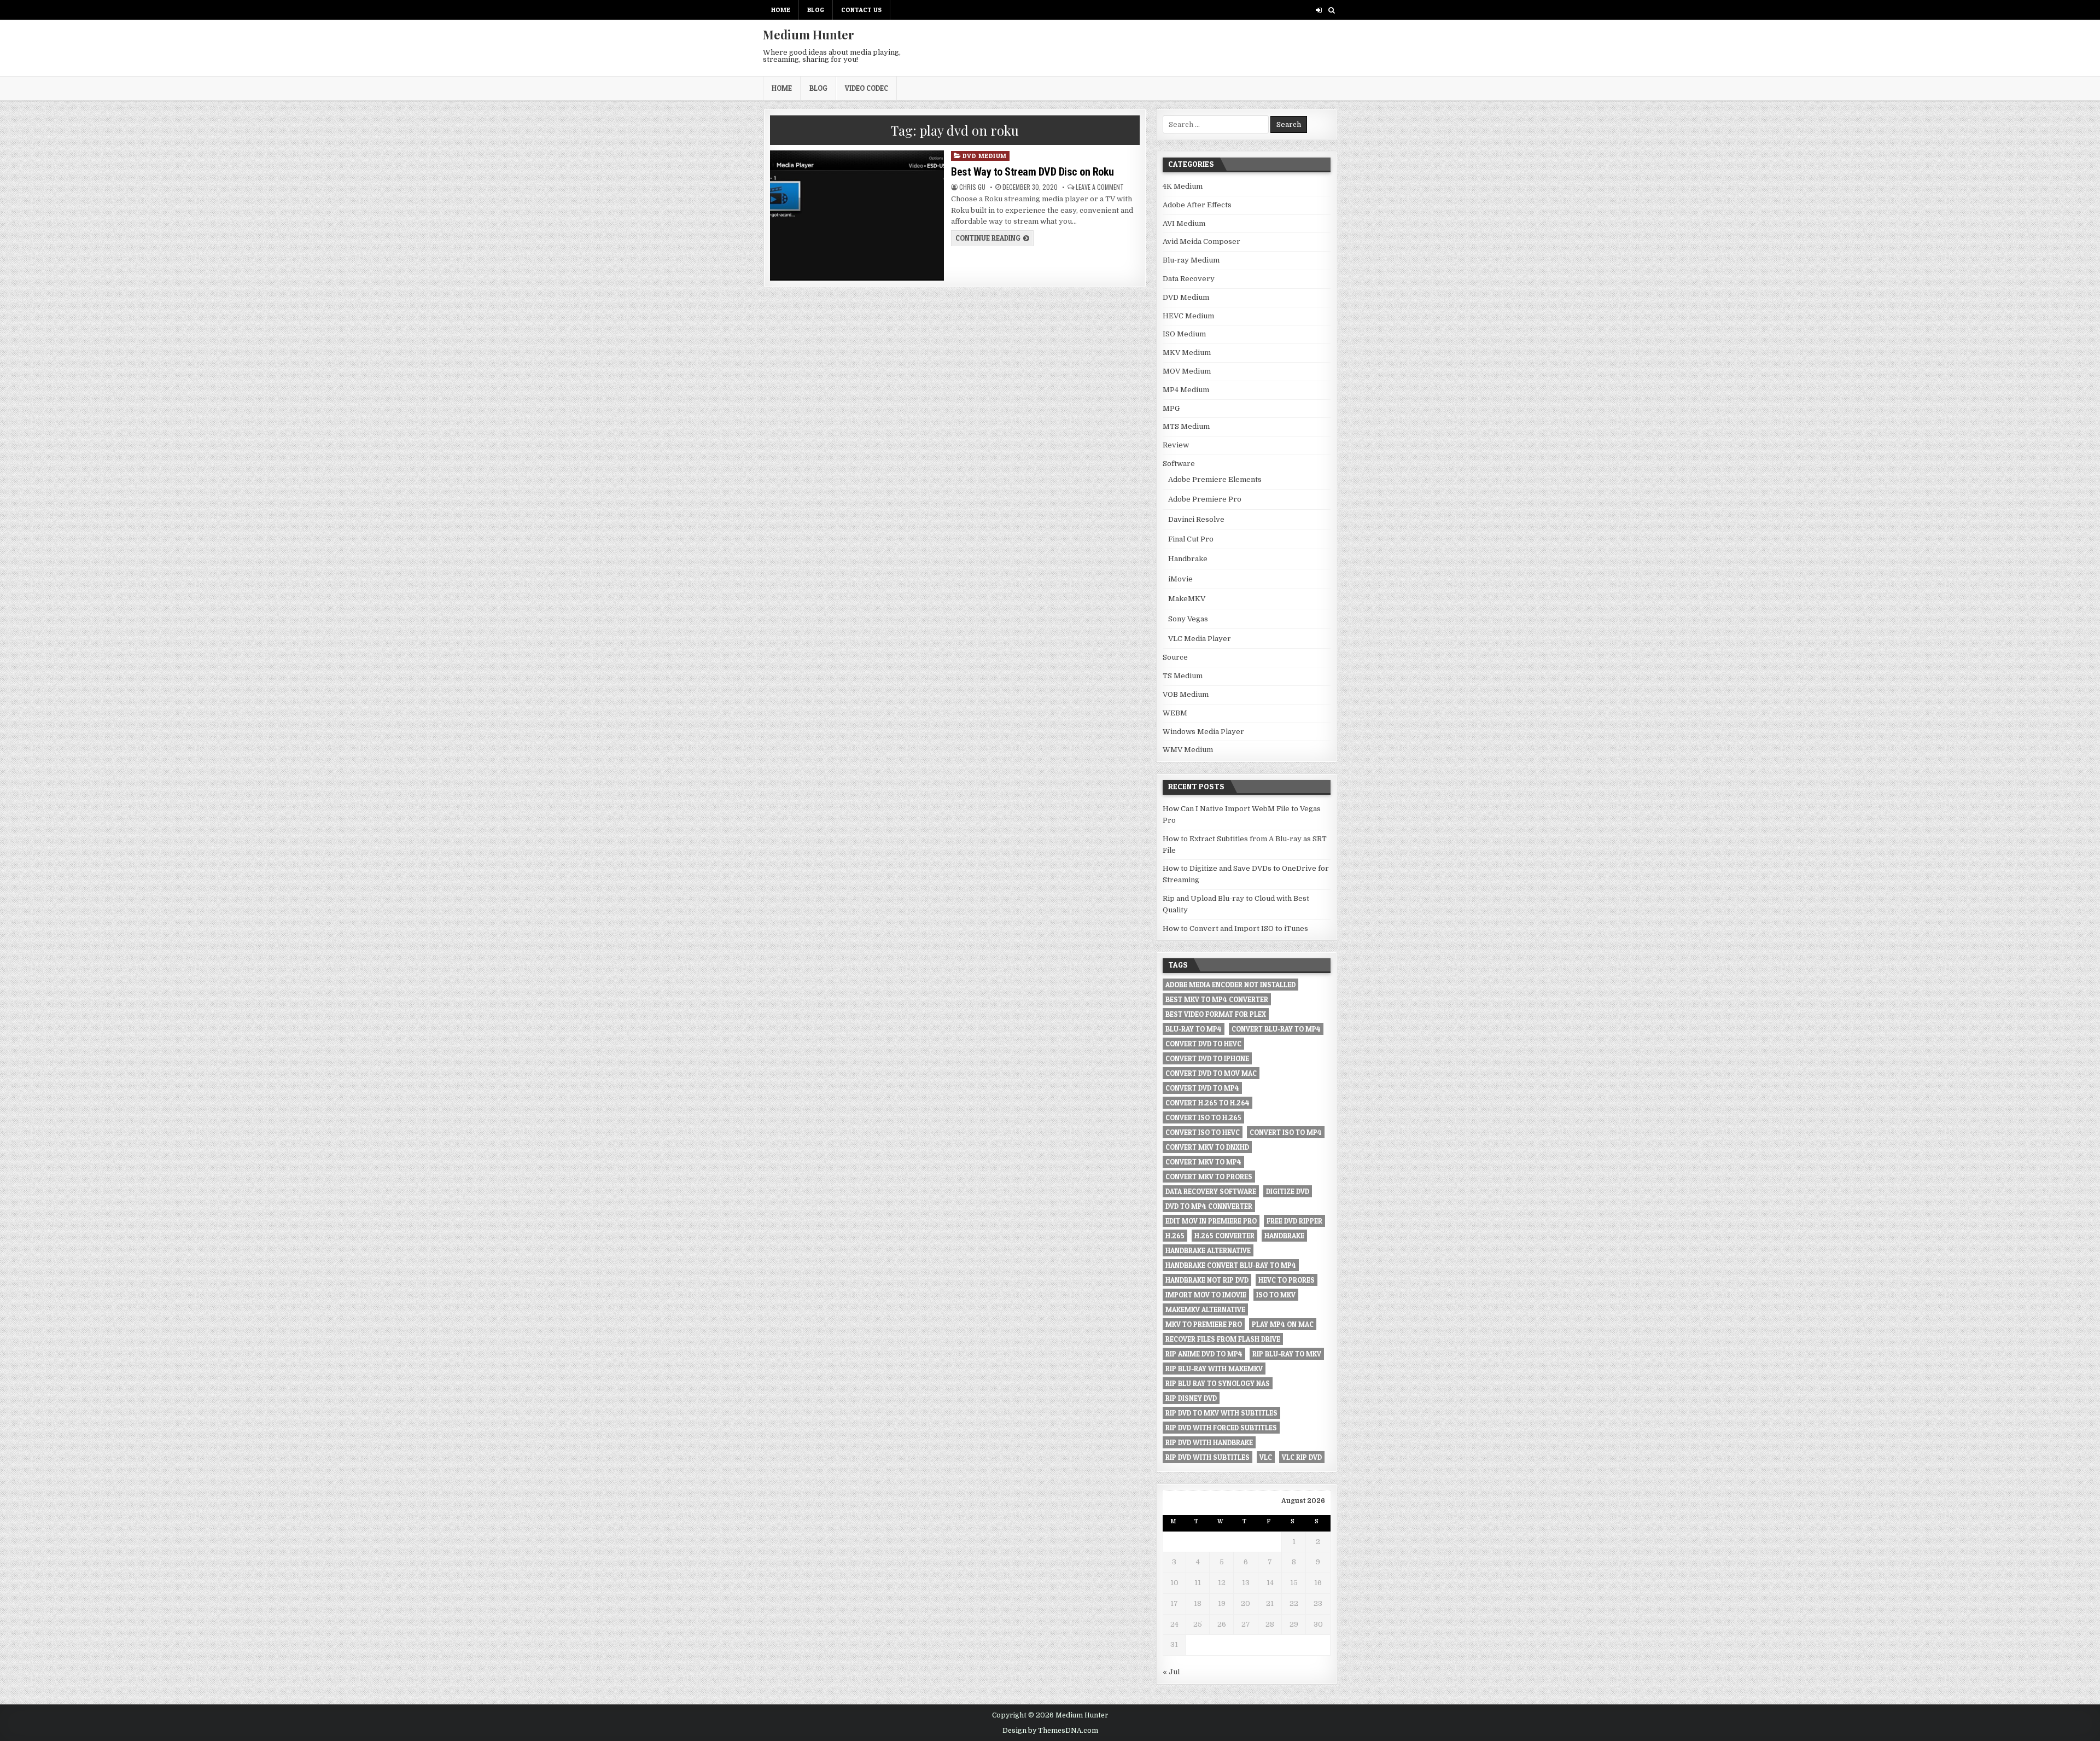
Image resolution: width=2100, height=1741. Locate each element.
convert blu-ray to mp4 (1276, 1029)
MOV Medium (1187, 371)
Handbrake (1188, 559)
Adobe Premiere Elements (1215, 479)
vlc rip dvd (1302, 1457)
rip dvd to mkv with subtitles (1221, 1413)
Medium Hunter (809, 34)
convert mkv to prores (1209, 1177)
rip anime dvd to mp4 (1204, 1354)
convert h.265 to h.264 (1207, 1103)
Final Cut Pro (1191, 539)
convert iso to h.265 (1203, 1117)
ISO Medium (1184, 334)
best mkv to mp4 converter (1217, 999)
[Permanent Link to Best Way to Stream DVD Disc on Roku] (857, 216)
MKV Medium (1187, 353)
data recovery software (1211, 1191)
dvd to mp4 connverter (1209, 1206)
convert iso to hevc (1203, 1132)
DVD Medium (985, 156)
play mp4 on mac (1283, 1324)
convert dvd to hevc (1203, 1044)
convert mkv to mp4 (1203, 1162)
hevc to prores (1287, 1280)
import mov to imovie (1206, 1295)
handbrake (1284, 1236)
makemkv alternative (1205, 1309)
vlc (1266, 1457)
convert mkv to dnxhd (1207, 1147)
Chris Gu (972, 187)
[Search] (1331, 10)
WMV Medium (1188, 750)
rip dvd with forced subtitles (1221, 1428)
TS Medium (1183, 676)
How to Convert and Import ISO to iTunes (1235, 928)
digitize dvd (1288, 1191)
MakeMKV (1187, 599)
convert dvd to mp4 (1202, 1088)
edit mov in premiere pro (1211, 1221)
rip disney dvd (1191, 1398)
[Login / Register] (1319, 10)
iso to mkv (1276, 1295)
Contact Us (861, 10)
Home (781, 10)
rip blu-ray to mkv (1287, 1354)
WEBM (1175, 713)
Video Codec (867, 88)
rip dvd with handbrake (1209, 1442)
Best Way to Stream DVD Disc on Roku (1032, 172)
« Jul (1171, 1672)
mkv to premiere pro (1204, 1324)
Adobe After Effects (1197, 205)
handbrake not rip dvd (1207, 1280)
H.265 (1175, 1236)
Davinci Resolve (1196, 519)
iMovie (1180, 579)
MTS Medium (1186, 426)
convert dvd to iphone (1207, 1058)
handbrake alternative (1208, 1250)
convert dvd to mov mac (1211, 1073)
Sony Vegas (1188, 619)
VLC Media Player (1200, 639)
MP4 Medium (1186, 390)
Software (1179, 464)
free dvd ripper (1294, 1221)
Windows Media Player (1203, 732)
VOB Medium (1186, 694)
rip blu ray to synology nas (1218, 1383)
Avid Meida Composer (1201, 241)
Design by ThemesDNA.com (1050, 1731)
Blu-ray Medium (1191, 260)
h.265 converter (1224, 1236)
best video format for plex (1216, 1014)
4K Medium (1183, 186)
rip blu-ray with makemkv (1214, 1369)
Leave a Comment (1100, 187)
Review (1176, 445)
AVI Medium (1184, 223)
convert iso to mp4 (1286, 1132)
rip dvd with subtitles (1207, 1457)
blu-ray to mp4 (1194, 1029)
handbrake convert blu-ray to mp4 (1231, 1265)
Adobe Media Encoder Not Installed (1230, 985)
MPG (1171, 408)
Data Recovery (1189, 279)
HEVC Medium (1188, 316)
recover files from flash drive (1223, 1339)
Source (1175, 657)
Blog (816, 10)
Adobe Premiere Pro (1205, 499)
